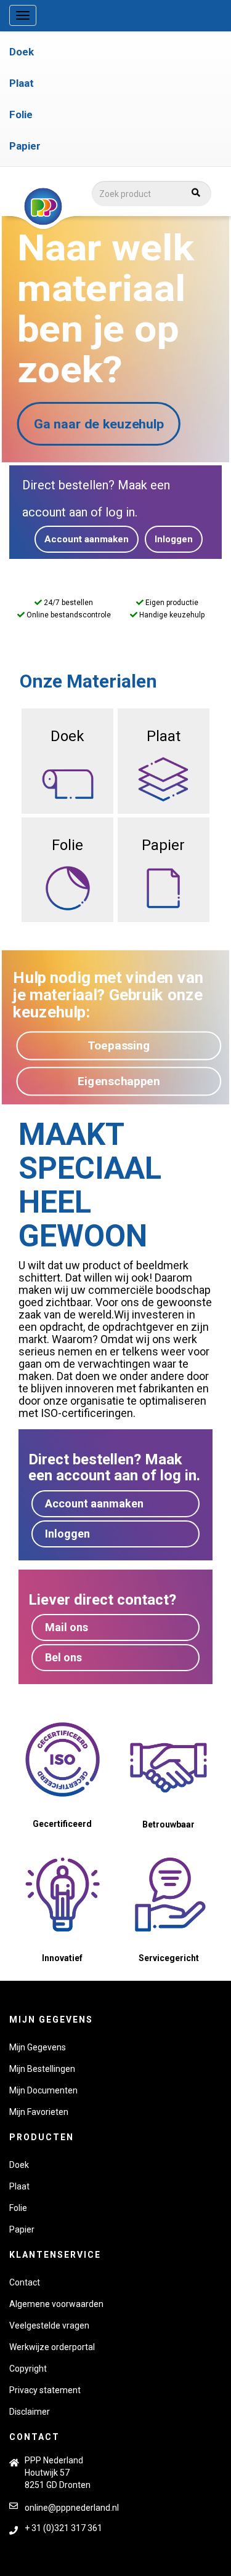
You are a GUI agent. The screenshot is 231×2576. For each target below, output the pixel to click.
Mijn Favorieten (39, 2112)
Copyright (28, 2369)
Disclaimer (30, 2412)
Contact (25, 2282)
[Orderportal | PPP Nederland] (109, 207)
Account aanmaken (87, 539)
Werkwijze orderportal (52, 2347)
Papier (25, 146)
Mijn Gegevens (38, 2047)
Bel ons (63, 1657)
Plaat (22, 83)
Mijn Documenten (43, 2090)
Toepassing (119, 1045)
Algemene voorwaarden (56, 2304)
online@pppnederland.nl (72, 2508)
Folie (21, 114)
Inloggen (174, 539)
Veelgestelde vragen (49, 2325)
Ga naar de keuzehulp (99, 424)
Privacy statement (45, 2390)
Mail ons (67, 1627)
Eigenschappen (119, 1080)
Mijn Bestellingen (42, 2069)
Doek (22, 52)
